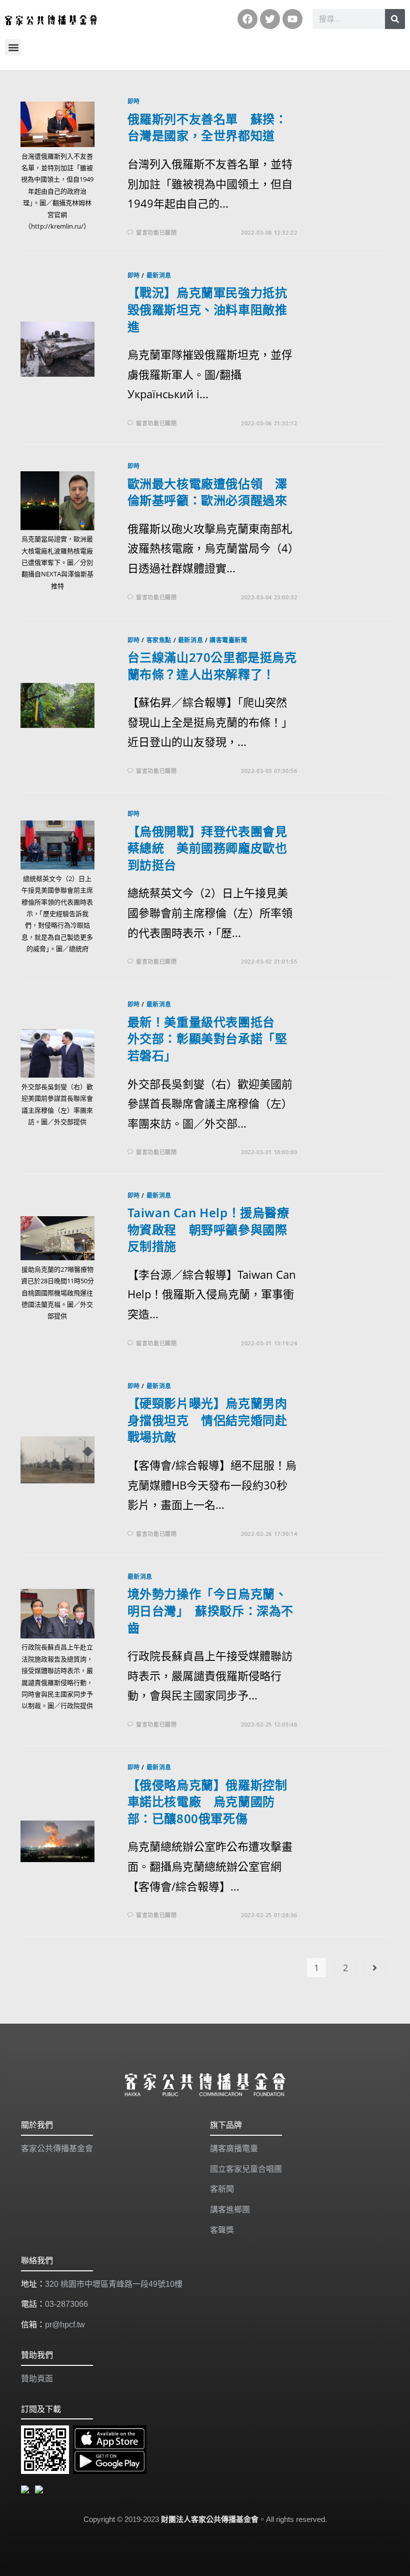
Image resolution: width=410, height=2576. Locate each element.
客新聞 (222, 2189)
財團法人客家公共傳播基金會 (210, 2519)
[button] (13, 47)
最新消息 (159, 275)
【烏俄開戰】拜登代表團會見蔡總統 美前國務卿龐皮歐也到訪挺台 (207, 848)
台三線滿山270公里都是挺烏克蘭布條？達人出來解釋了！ (212, 666)
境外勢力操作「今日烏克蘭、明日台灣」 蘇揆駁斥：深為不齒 (210, 1610)
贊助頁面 (37, 2379)
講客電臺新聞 (228, 640)
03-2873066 (66, 2304)
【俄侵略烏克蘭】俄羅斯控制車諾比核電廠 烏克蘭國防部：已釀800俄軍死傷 (207, 1802)
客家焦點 (159, 640)
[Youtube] (292, 19)
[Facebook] (247, 19)
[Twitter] (270, 19)
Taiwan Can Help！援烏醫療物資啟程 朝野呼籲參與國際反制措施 (208, 1229)
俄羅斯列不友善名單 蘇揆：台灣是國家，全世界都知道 (207, 127)
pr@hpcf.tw (65, 2325)
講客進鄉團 (230, 2210)
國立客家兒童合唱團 (246, 2169)
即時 (134, 101)
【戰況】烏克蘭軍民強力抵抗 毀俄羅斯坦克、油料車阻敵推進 (213, 309)
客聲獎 (222, 2230)
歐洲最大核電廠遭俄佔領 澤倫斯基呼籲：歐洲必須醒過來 (207, 492)
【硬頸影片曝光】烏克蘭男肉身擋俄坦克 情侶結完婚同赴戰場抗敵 (207, 1420)
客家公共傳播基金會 (57, 2149)
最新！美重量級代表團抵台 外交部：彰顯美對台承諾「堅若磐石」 (207, 1039)
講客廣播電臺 (234, 2149)
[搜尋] (395, 19)
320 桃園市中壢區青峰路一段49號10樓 (114, 2284)
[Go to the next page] (374, 1968)
